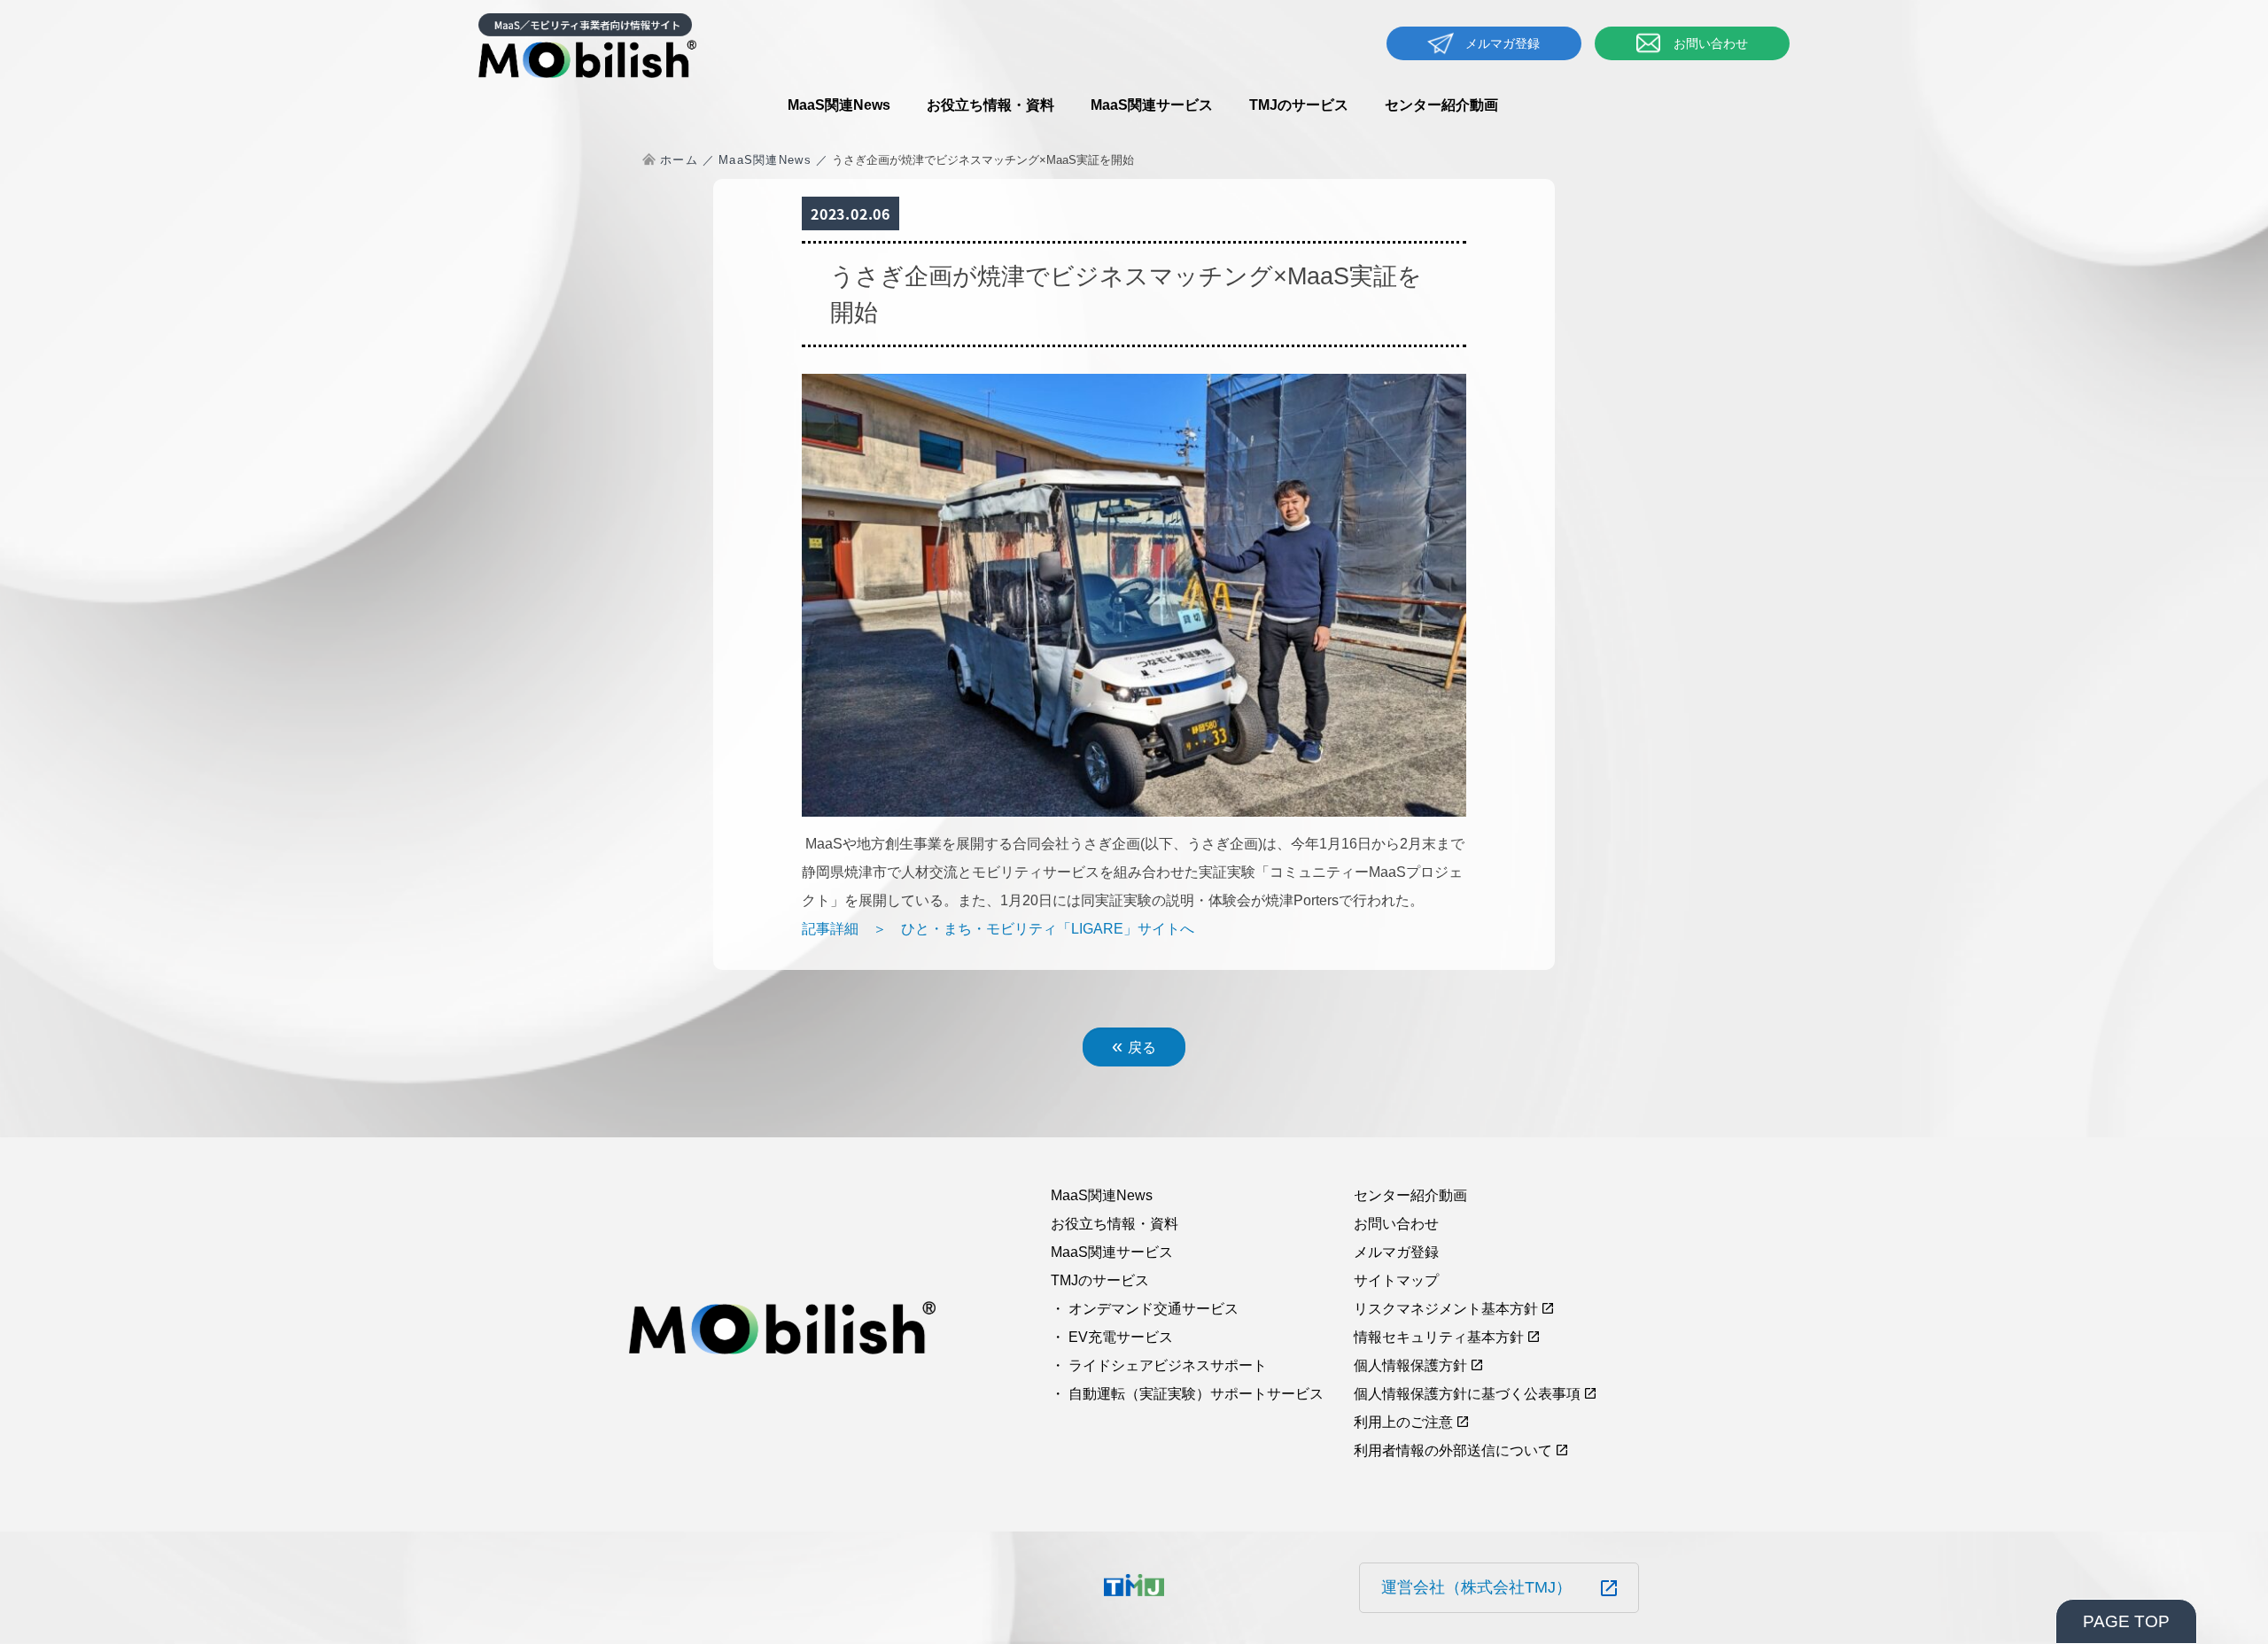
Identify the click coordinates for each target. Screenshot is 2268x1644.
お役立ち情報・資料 (990, 105)
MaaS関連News (839, 105)
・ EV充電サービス (1112, 1337)
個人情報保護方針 (1410, 1365)
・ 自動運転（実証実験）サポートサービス (1187, 1394)
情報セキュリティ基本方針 (1439, 1337)
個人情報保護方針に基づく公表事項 (1467, 1394)
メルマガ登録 (1503, 43)
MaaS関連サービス (1152, 105)
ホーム (679, 160)
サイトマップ (1396, 1280)
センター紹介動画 (1441, 105)
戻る (1134, 1046)
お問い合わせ (1711, 43)
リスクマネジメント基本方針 (1446, 1309)
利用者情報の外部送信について (1453, 1450)
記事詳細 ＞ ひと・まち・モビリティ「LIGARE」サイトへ (998, 929)
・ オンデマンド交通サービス (1145, 1309)
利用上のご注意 (1403, 1422)
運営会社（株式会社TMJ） (1476, 1587)
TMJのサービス (1299, 105)
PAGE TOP (2126, 1621)
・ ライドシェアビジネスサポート (1159, 1365)
